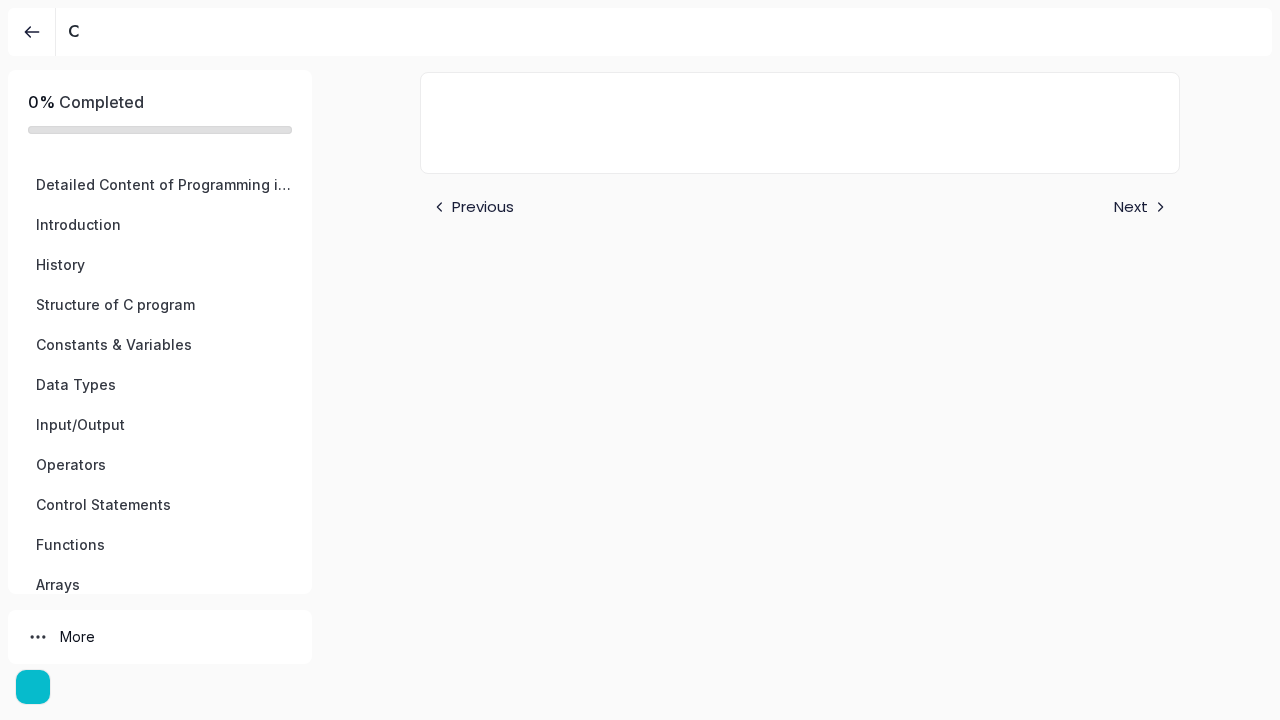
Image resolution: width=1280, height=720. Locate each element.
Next (1131, 206)
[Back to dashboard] (32, 32)
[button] (160, 185)
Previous (483, 206)
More (77, 636)
